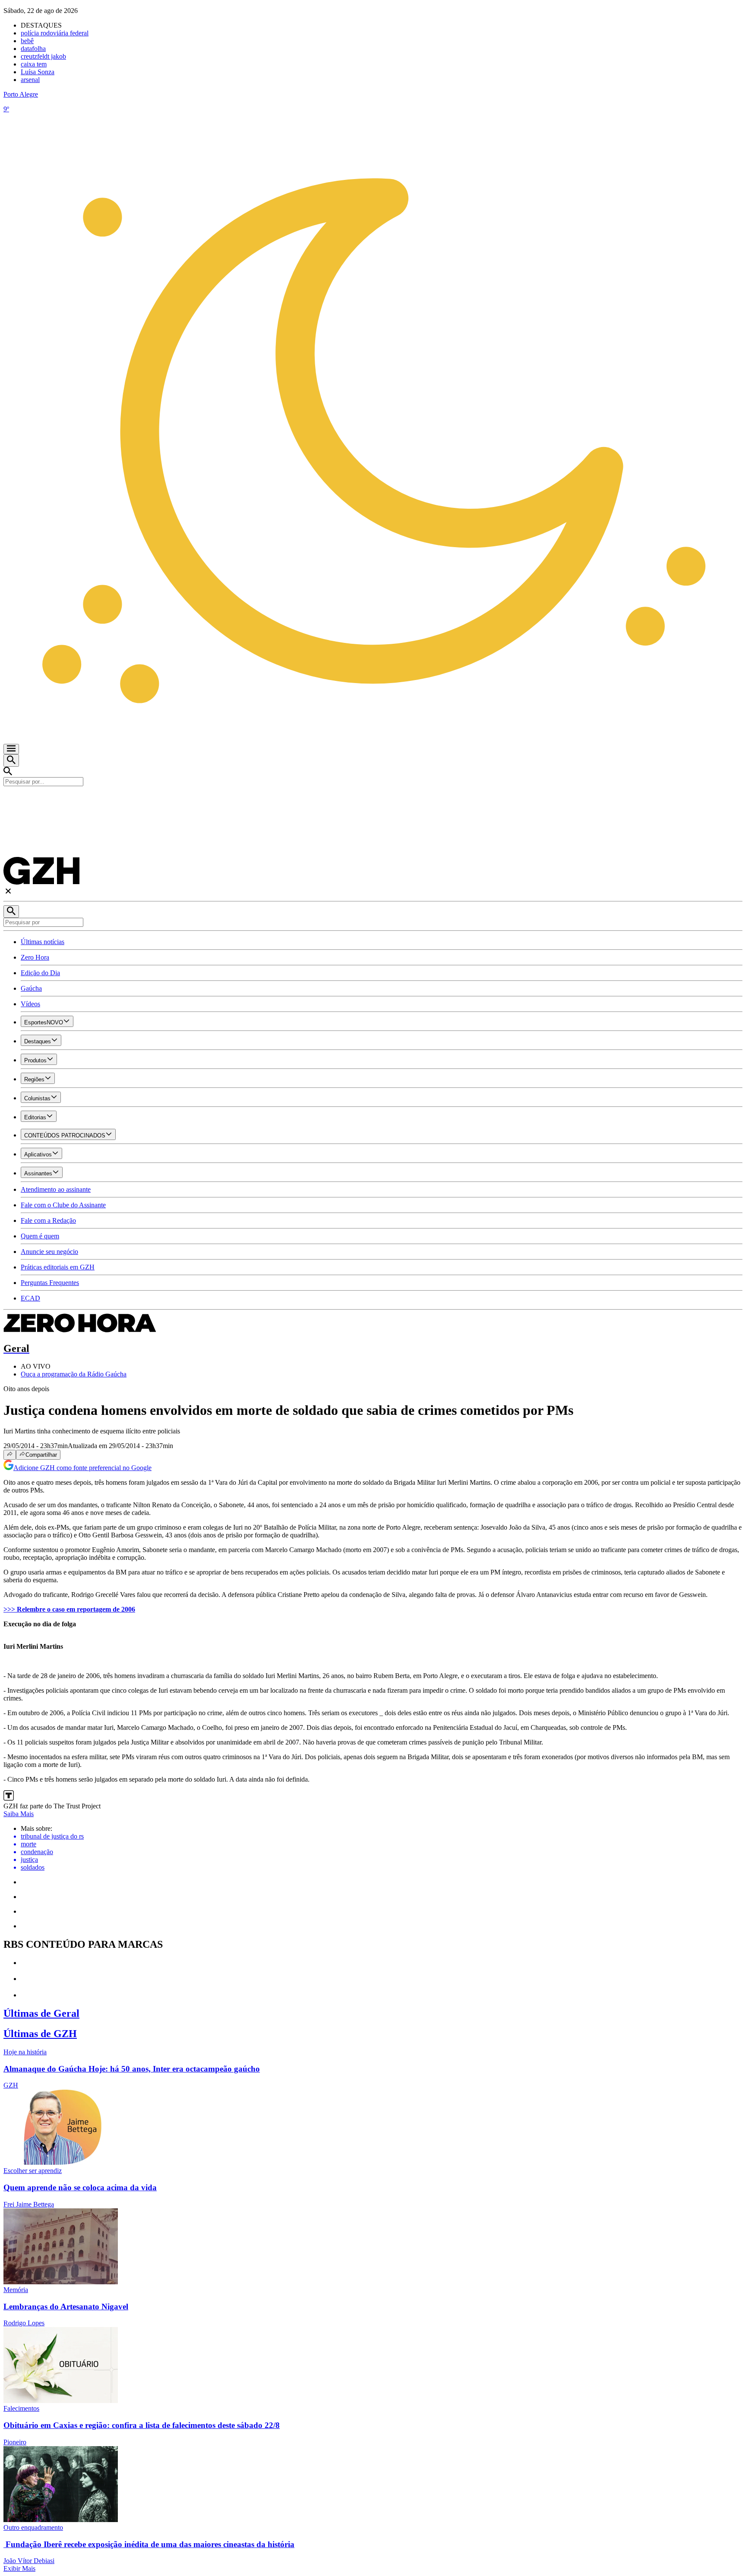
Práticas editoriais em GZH (58, 1267)
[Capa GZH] (373, 801)
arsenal (30, 80)
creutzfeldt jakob (43, 56)
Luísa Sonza (38, 72)
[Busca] (11, 761)
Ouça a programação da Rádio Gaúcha (74, 1374)
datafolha (33, 49)
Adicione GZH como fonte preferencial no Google (82, 1468)
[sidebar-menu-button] (11, 749)
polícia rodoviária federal (55, 33)
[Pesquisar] (11, 912)
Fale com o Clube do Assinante (63, 1205)
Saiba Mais (19, 1814)
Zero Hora (35, 957)
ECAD (30, 1298)
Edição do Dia (40, 973)
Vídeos (30, 1004)
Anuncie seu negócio (49, 1252)
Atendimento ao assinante (56, 1189)
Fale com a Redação (48, 1220)
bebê (27, 41)
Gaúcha (31, 988)
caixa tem (34, 64)
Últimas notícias (43, 942)
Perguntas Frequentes (50, 1283)
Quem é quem (40, 1236)
